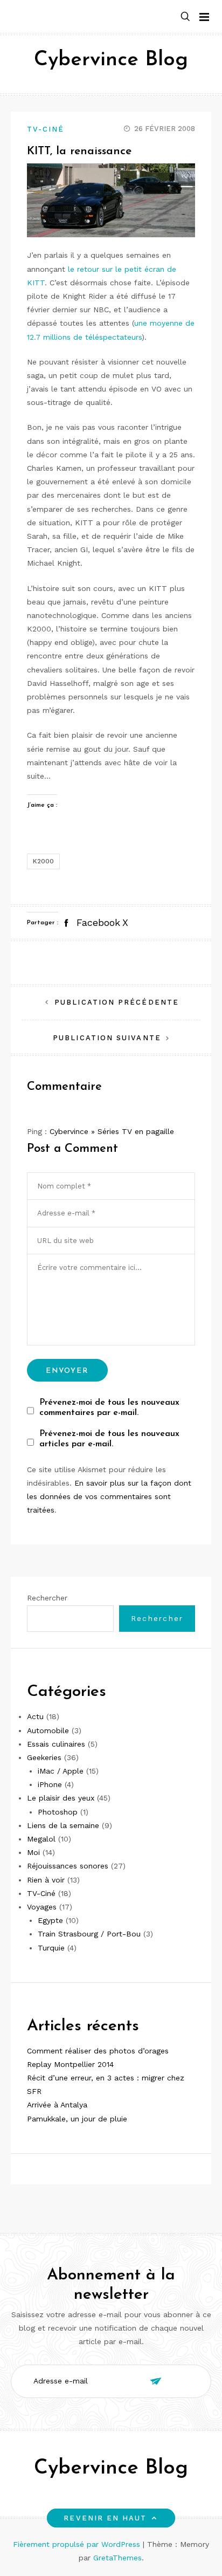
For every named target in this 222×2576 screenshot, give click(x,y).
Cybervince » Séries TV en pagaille (112, 1131)
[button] (185, 17)
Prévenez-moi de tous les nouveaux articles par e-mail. (109, 1439)
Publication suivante (107, 1038)
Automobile (48, 1730)
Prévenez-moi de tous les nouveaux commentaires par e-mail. (109, 1408)
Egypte (50, 1920)
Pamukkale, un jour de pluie (77, 2119)
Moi (33, 1852)
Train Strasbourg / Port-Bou (89, 1934)
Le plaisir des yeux (61, 1798)
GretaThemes (117, 2558)
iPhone (50, 1784)
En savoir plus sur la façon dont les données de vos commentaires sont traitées (109, 1496)
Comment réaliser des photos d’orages (98, 2051)
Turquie (51, 1948)
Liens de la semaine (63, 1825)
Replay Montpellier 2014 (70, 2064)
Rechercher (47, 1598)
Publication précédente (117, 1002)
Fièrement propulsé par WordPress (78, 2544)
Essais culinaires (56, 1744)
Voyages (42, 1907)
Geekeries (44, 1757)
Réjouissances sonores (68, 1866)
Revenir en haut (105, 2518)
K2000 (43, 861)
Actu (35, 1716)
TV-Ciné (46, 129)
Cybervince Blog (111, 60)
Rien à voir (46, 1880)
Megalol (41, 1839)
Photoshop (58, 1812)
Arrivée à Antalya (57, 2105)
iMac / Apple (61, 1771)
